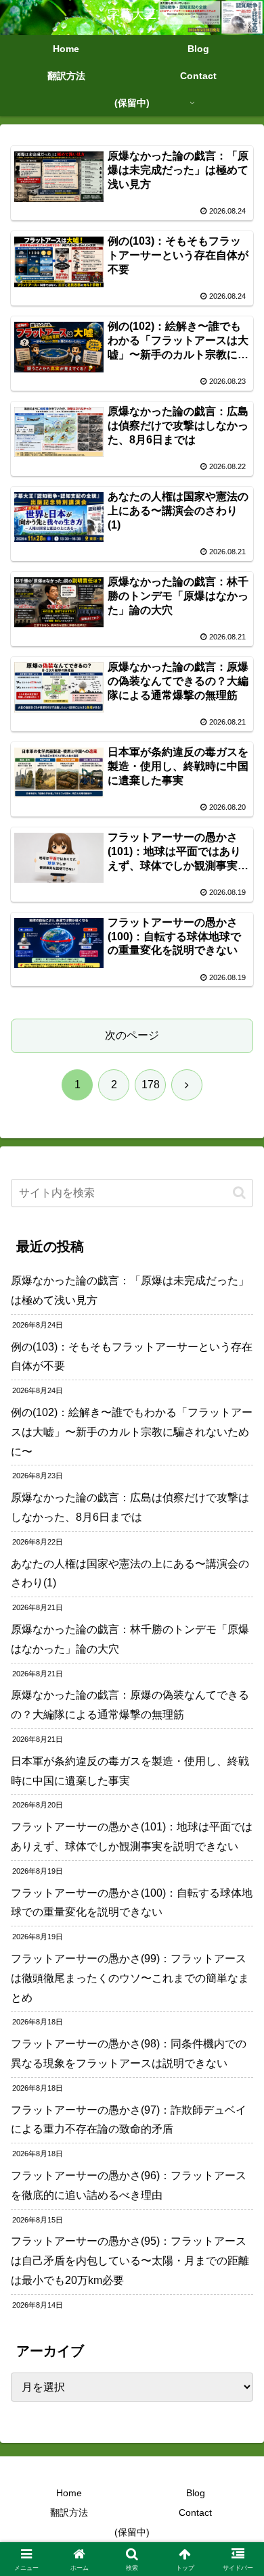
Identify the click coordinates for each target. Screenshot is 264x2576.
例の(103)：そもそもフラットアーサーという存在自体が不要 (132, 1357)
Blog (196, 2493)
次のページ (132, 1035)
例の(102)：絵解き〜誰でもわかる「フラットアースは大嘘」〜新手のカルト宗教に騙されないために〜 (132, 1432)
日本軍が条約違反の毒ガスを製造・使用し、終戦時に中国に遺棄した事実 (130, 1771)
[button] (239, 1193)
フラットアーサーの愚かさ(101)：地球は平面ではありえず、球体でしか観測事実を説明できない (132, 1837)
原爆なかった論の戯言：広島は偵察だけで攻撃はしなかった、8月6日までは (130, 1507)
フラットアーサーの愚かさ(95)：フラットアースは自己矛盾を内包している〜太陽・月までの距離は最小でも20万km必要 (130, 2261)
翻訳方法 (69, 2512)
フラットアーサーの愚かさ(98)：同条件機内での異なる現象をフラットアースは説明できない (129, 2053)
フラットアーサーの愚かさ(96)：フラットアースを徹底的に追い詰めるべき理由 (129, 2185)
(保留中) (132, 2532)
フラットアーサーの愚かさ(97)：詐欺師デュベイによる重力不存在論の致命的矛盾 (129, 2120)
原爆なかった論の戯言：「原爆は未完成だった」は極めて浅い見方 (130, 1290)
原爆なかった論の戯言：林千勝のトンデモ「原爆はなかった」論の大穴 (130, 1639)
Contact (195, 2512)
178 (151, 1085)
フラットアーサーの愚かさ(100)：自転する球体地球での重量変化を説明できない (132, 1903)
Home (69, 2493)
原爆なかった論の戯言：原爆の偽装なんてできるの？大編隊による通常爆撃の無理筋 (130, 1705)
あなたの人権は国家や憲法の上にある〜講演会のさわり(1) (130, 1574)
